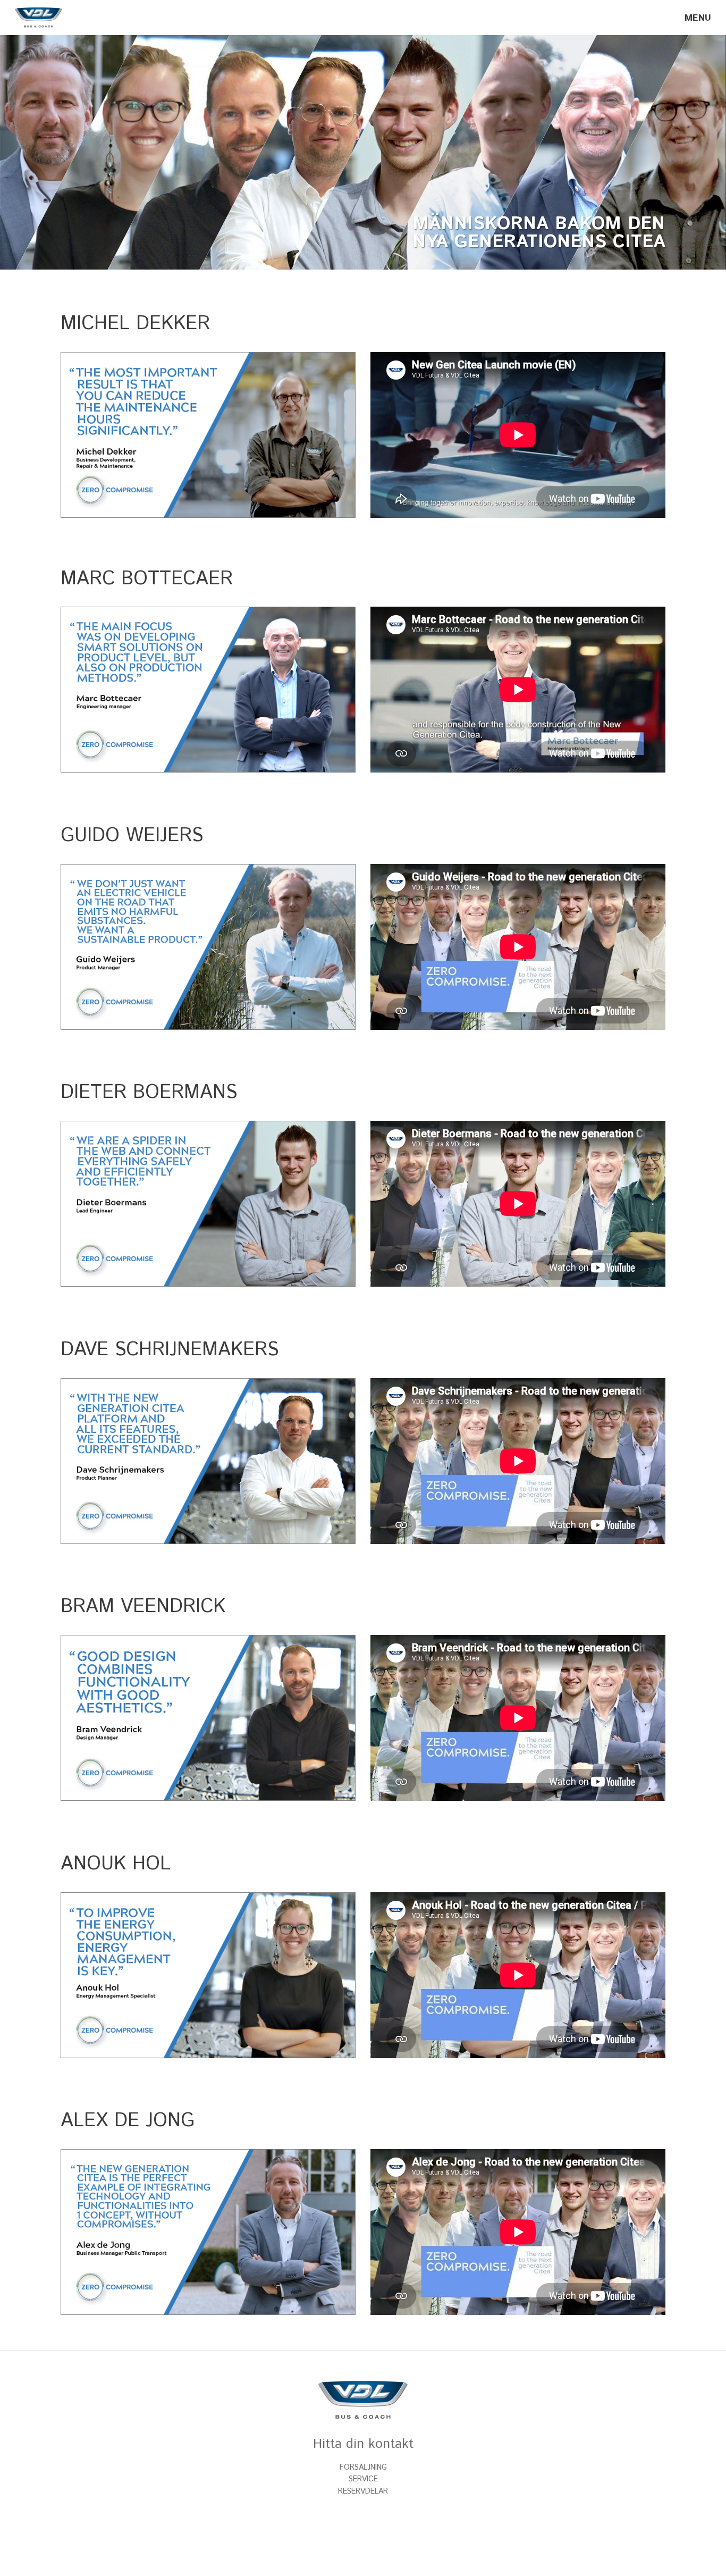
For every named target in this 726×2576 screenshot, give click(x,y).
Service (363, 2479)
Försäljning (363, 2468)
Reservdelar (363, 2491)
